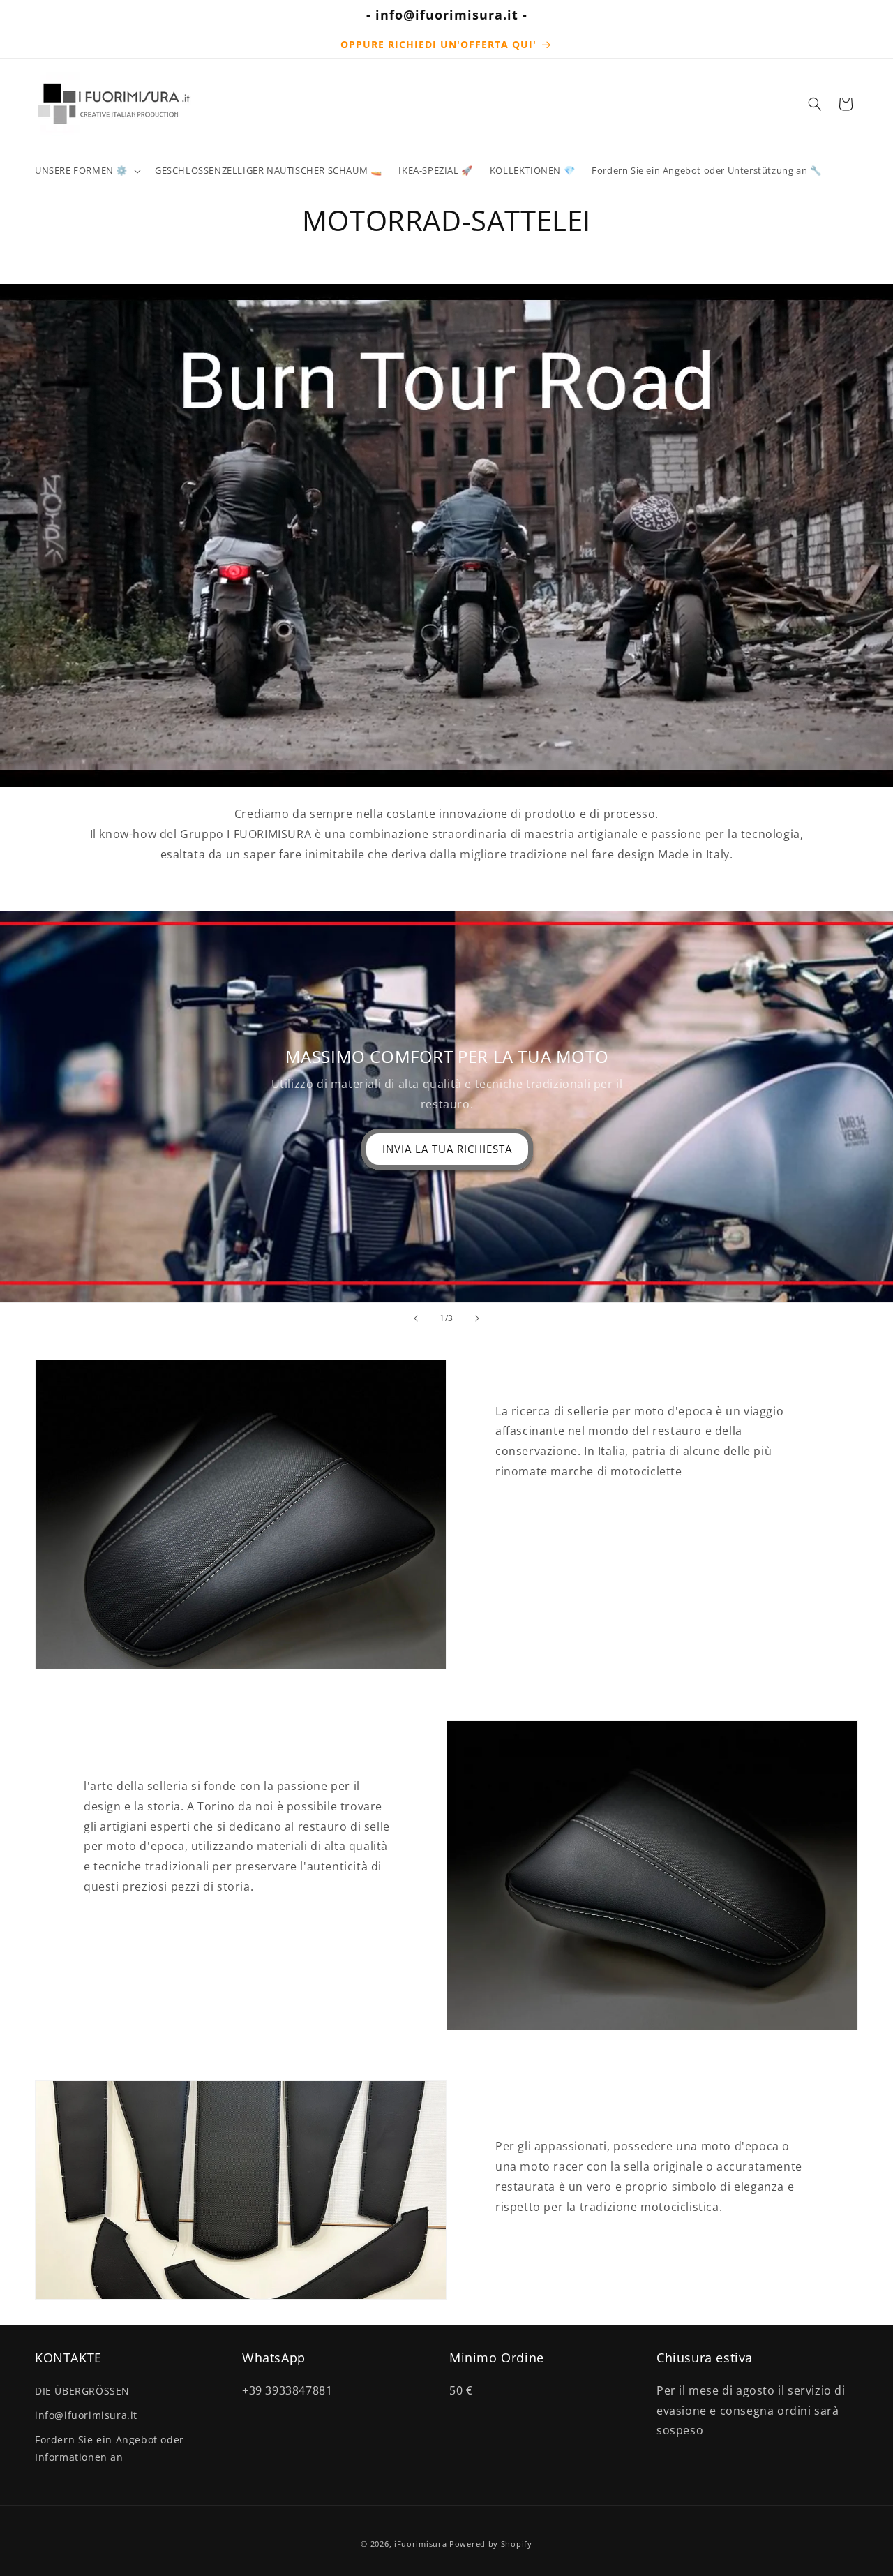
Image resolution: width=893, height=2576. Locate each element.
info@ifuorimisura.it (86, 2415)
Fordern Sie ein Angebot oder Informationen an (110, 2448)
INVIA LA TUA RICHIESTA (446, 1149)
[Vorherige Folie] (416, 1318)
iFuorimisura (420, 2544)
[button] (87, 171)
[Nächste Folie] (477, 1318)
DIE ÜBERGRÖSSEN (82, 2391)
